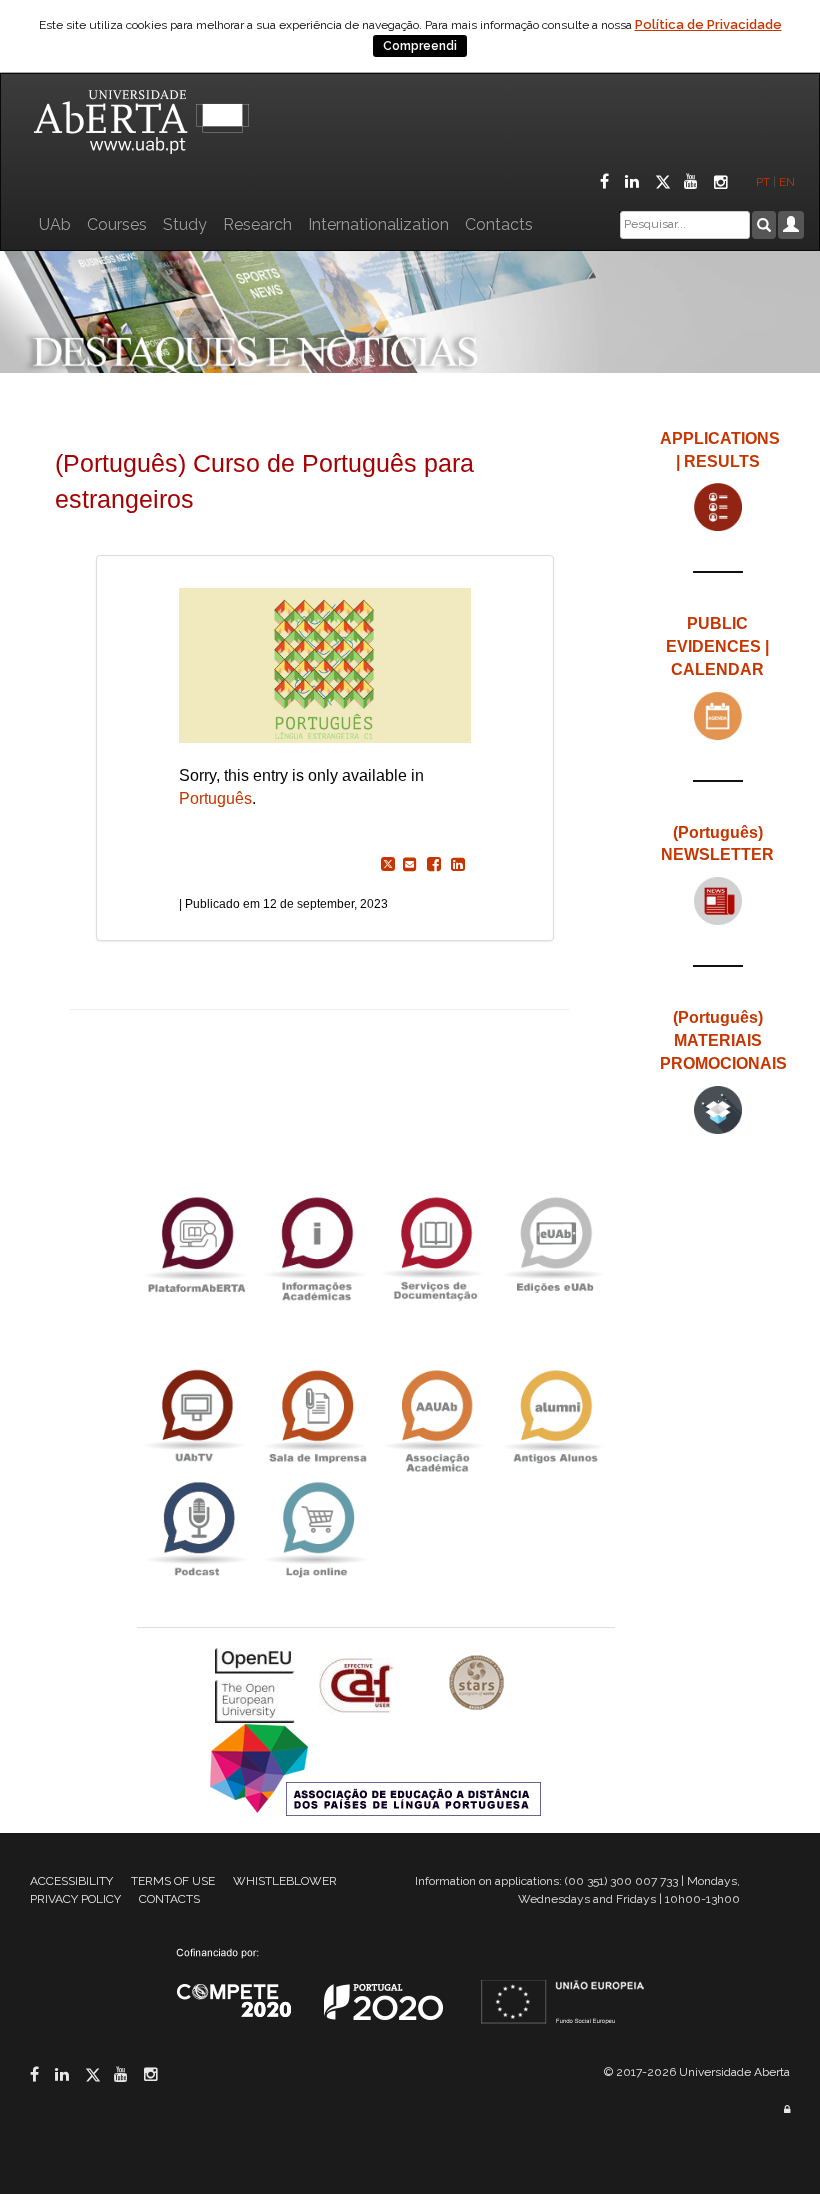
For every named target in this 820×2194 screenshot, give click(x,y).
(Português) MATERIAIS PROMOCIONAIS (723, 1040)
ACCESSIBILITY (71, 1881)
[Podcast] (197, 1529)
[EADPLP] (375, 1768)
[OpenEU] (257, 1684)
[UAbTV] (197, 1416)
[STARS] (477, 1684)
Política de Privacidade (708, 24)
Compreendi (420, 46)
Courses (117, 224)
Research (257, 224)
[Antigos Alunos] (555, 1416)
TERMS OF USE (173, 1881)
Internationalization (378, 224)
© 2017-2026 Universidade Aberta (697, 2072)
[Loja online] (316, 1529)
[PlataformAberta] (197, 1243)
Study (185, 224)
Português (215, 798)
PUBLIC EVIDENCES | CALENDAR (717, 646)
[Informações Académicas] (316, 1243)
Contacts (499, 224)
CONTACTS (169, 1899)
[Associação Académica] (436, 1416)
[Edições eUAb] (555, 1243)
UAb (55, 224)
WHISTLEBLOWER (285, 1881)
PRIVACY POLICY (75, 1899)
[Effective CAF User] (358, 1684)
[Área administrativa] (787, 2109)
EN (788, 182)
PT (763, 182)
